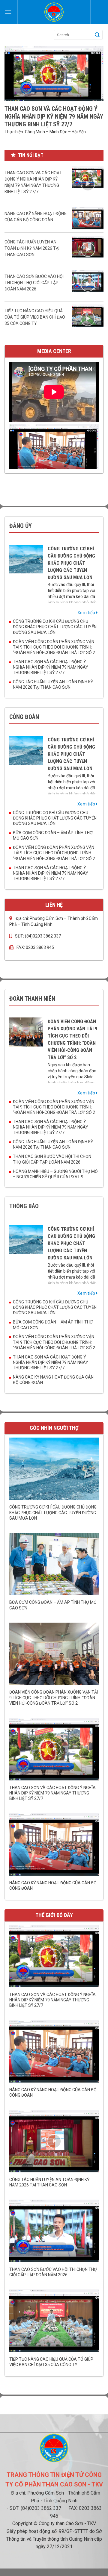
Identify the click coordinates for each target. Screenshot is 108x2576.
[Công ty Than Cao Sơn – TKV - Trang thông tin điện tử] (54, 12)
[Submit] (97, 35)
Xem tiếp (87, 613)
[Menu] (8, 12)
